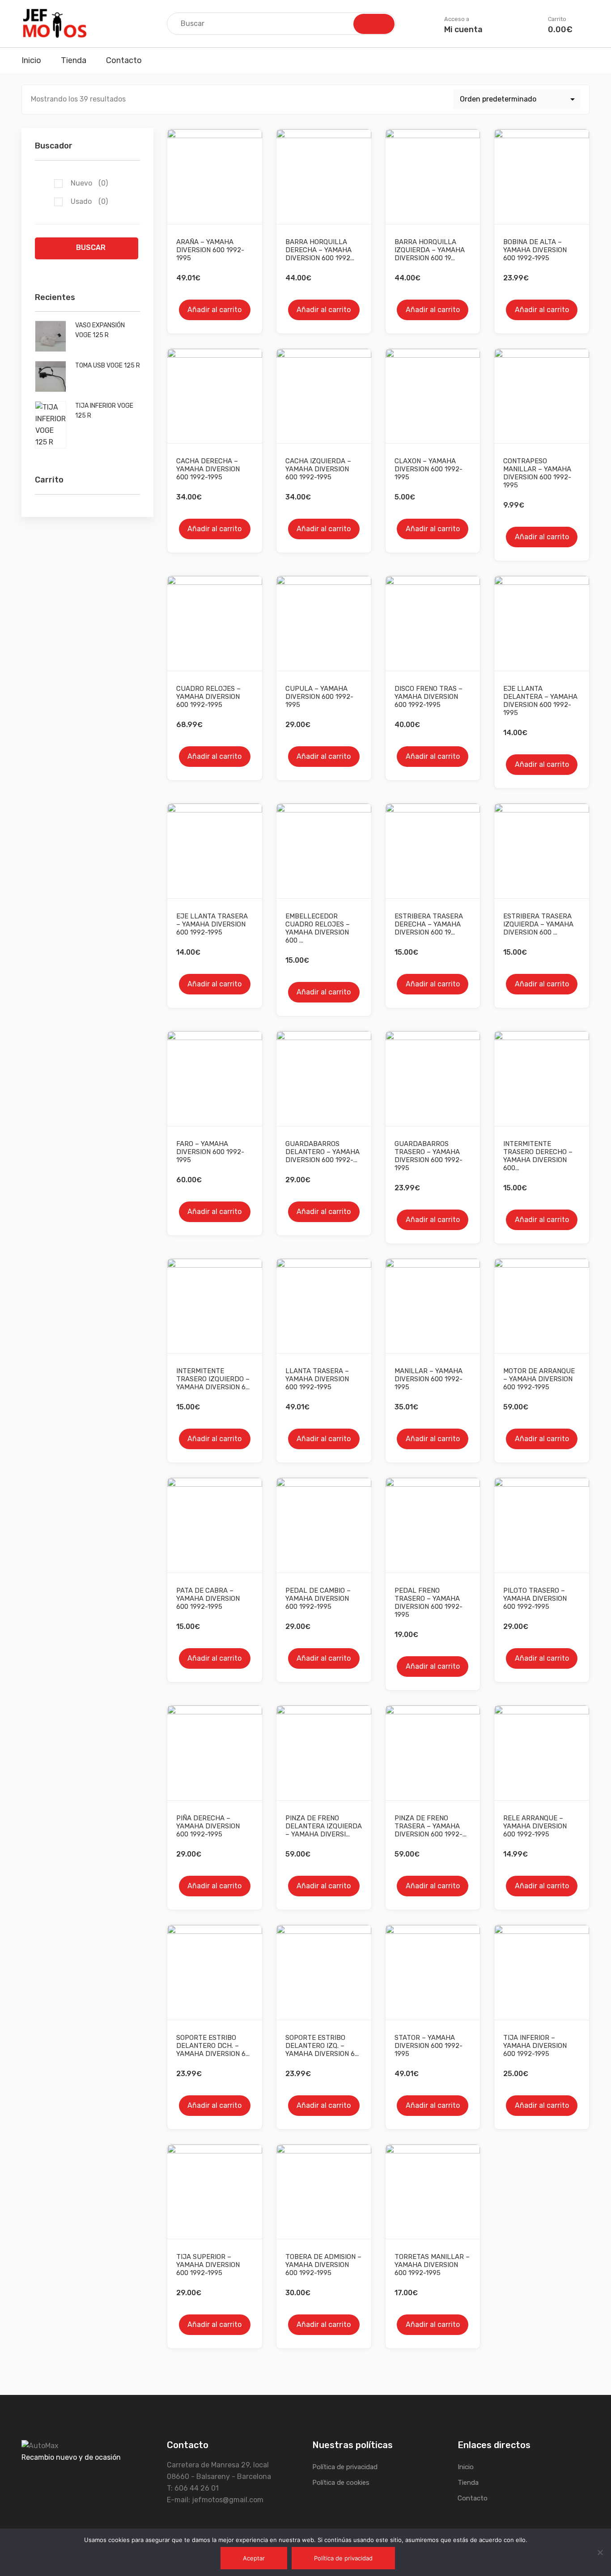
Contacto (124, 60)
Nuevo (89, 183)
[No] (600, 2552)
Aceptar (254, 2558)
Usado (89, 201)
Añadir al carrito (214, 310)
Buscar (91, 247)
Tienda (74, 60)
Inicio (31, 60)
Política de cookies (341, 2483)
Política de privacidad (345, 2467)
